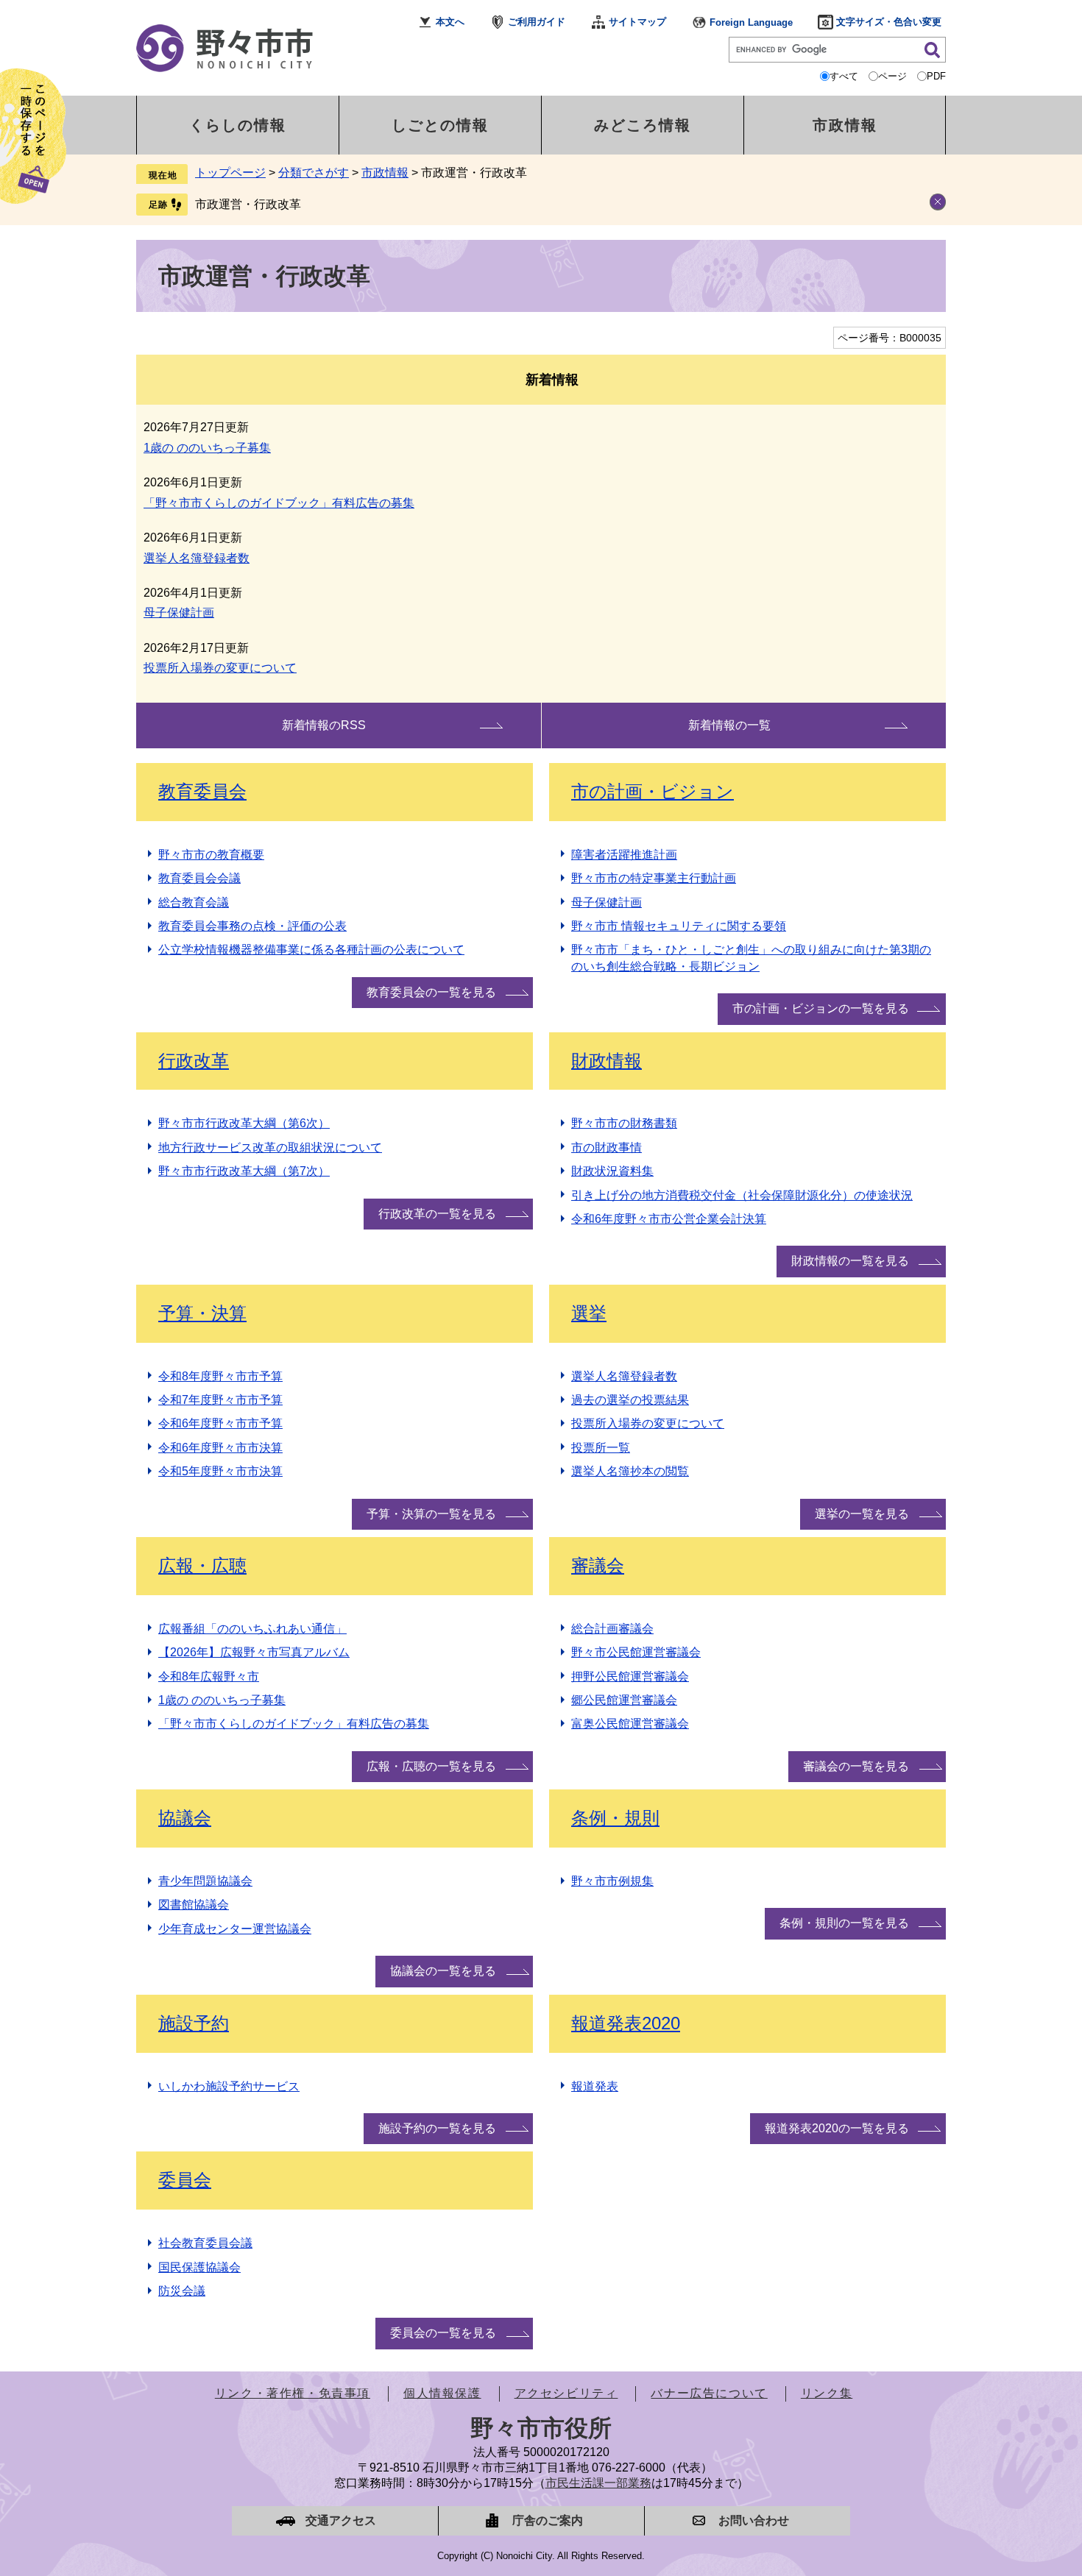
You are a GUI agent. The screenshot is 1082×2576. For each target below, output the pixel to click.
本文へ (450, 22)
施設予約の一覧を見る (437, 2128)
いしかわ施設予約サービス (229, 2086)
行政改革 (194, 1061)
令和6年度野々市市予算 (220, 1423)
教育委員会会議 (199, 878)
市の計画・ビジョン (653, 791)
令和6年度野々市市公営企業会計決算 (669, 1219)
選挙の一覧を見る (862, 1514)
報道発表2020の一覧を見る (837, 2128)
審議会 (598, 1565)
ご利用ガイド (537, 22)
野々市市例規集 (612, 1881)
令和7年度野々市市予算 (220, 1400)
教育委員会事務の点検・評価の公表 (252, 926)
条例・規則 (615, 1818)
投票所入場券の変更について (220, 668)
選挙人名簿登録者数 (197, 558)
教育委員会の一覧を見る (431, 992)
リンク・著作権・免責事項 (293, 2393)
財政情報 (607, 1061)
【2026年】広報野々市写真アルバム (254, 1652)
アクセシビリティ (566, 2393)
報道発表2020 (626, 2023)
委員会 (185, 2180)
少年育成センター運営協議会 (235, 1929)
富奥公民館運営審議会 (630, 1724)
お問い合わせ (754, 2520)
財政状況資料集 (612, 1171)
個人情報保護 (442, 2393)
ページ (892, 76)
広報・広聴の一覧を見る (431, 1766)
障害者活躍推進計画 (624, 855)
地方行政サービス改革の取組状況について (270, 1147)
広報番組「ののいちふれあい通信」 (252, 1629)
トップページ (230, 173)
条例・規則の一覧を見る (844, 1923)
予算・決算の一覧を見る (431, 1514)
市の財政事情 (607, 1147)
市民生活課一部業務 (598, 2483)
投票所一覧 (601, 1448)
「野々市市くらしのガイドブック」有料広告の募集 (279, 503)
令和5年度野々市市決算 (220, 1471)
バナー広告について (709, 2393)
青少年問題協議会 (205, 1881)
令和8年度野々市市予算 (220, 1376)
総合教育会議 (194, 902)
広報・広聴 (202, 1565)
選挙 (589, 1313)
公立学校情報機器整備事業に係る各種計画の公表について (311, 950)
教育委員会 (202, 791)
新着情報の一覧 (729, 725)
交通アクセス (341, 2520)
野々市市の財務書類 (624, 1123)
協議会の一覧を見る (443, 1971)
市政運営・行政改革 (248, 204)
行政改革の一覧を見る (437, 1214)
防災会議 (182, 2291)
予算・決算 (202, 1313)
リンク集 (827, 2393)
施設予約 (194, 2023)
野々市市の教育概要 (211, 855)
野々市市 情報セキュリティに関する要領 (679, 926)
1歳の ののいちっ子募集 (207, 448)
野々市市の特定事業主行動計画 (654, 878)
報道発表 (595, 2086)
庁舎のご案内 (548, 2520)
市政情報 (845, 125)
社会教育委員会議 (205, 2243)
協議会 (185, 1818)
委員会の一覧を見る (443, 2333)
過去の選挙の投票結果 (630, 1400)
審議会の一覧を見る (856, 1766)
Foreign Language (751, 22)
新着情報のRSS (324, 725)
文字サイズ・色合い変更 (889, 22)
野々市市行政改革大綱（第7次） (244, 1171)
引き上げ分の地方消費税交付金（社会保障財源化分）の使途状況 (742, 1195)
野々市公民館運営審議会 (636, 1652)
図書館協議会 (194, 1905)
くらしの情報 (238, 125)
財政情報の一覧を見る (850, 1261)
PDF (936, 76)
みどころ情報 (643, 125)
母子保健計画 (179, 613)
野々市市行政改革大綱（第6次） (244, 1123)
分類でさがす (314, 173)
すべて (844, 76)
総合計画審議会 (612, 1629)
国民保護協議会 (199, 2267)
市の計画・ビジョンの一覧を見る (821, 1008)
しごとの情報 (440, 125)
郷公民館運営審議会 (624, 1700)
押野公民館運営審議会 (630, 1676)
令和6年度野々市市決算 (220, 1448)
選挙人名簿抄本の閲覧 (630, 1471)
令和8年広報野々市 (209, 1676)
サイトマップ (637, 22)
